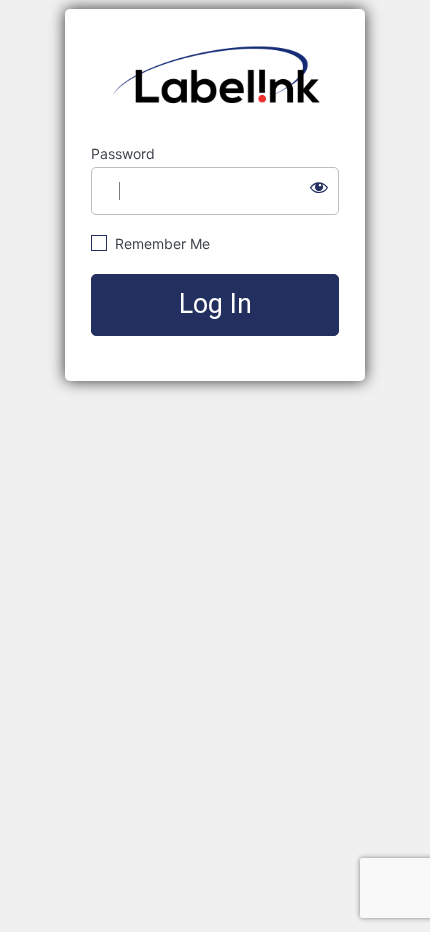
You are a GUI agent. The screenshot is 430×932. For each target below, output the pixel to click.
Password (123, 153)
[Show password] (319, 187)
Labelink (215, 77)
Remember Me (160, 243)
